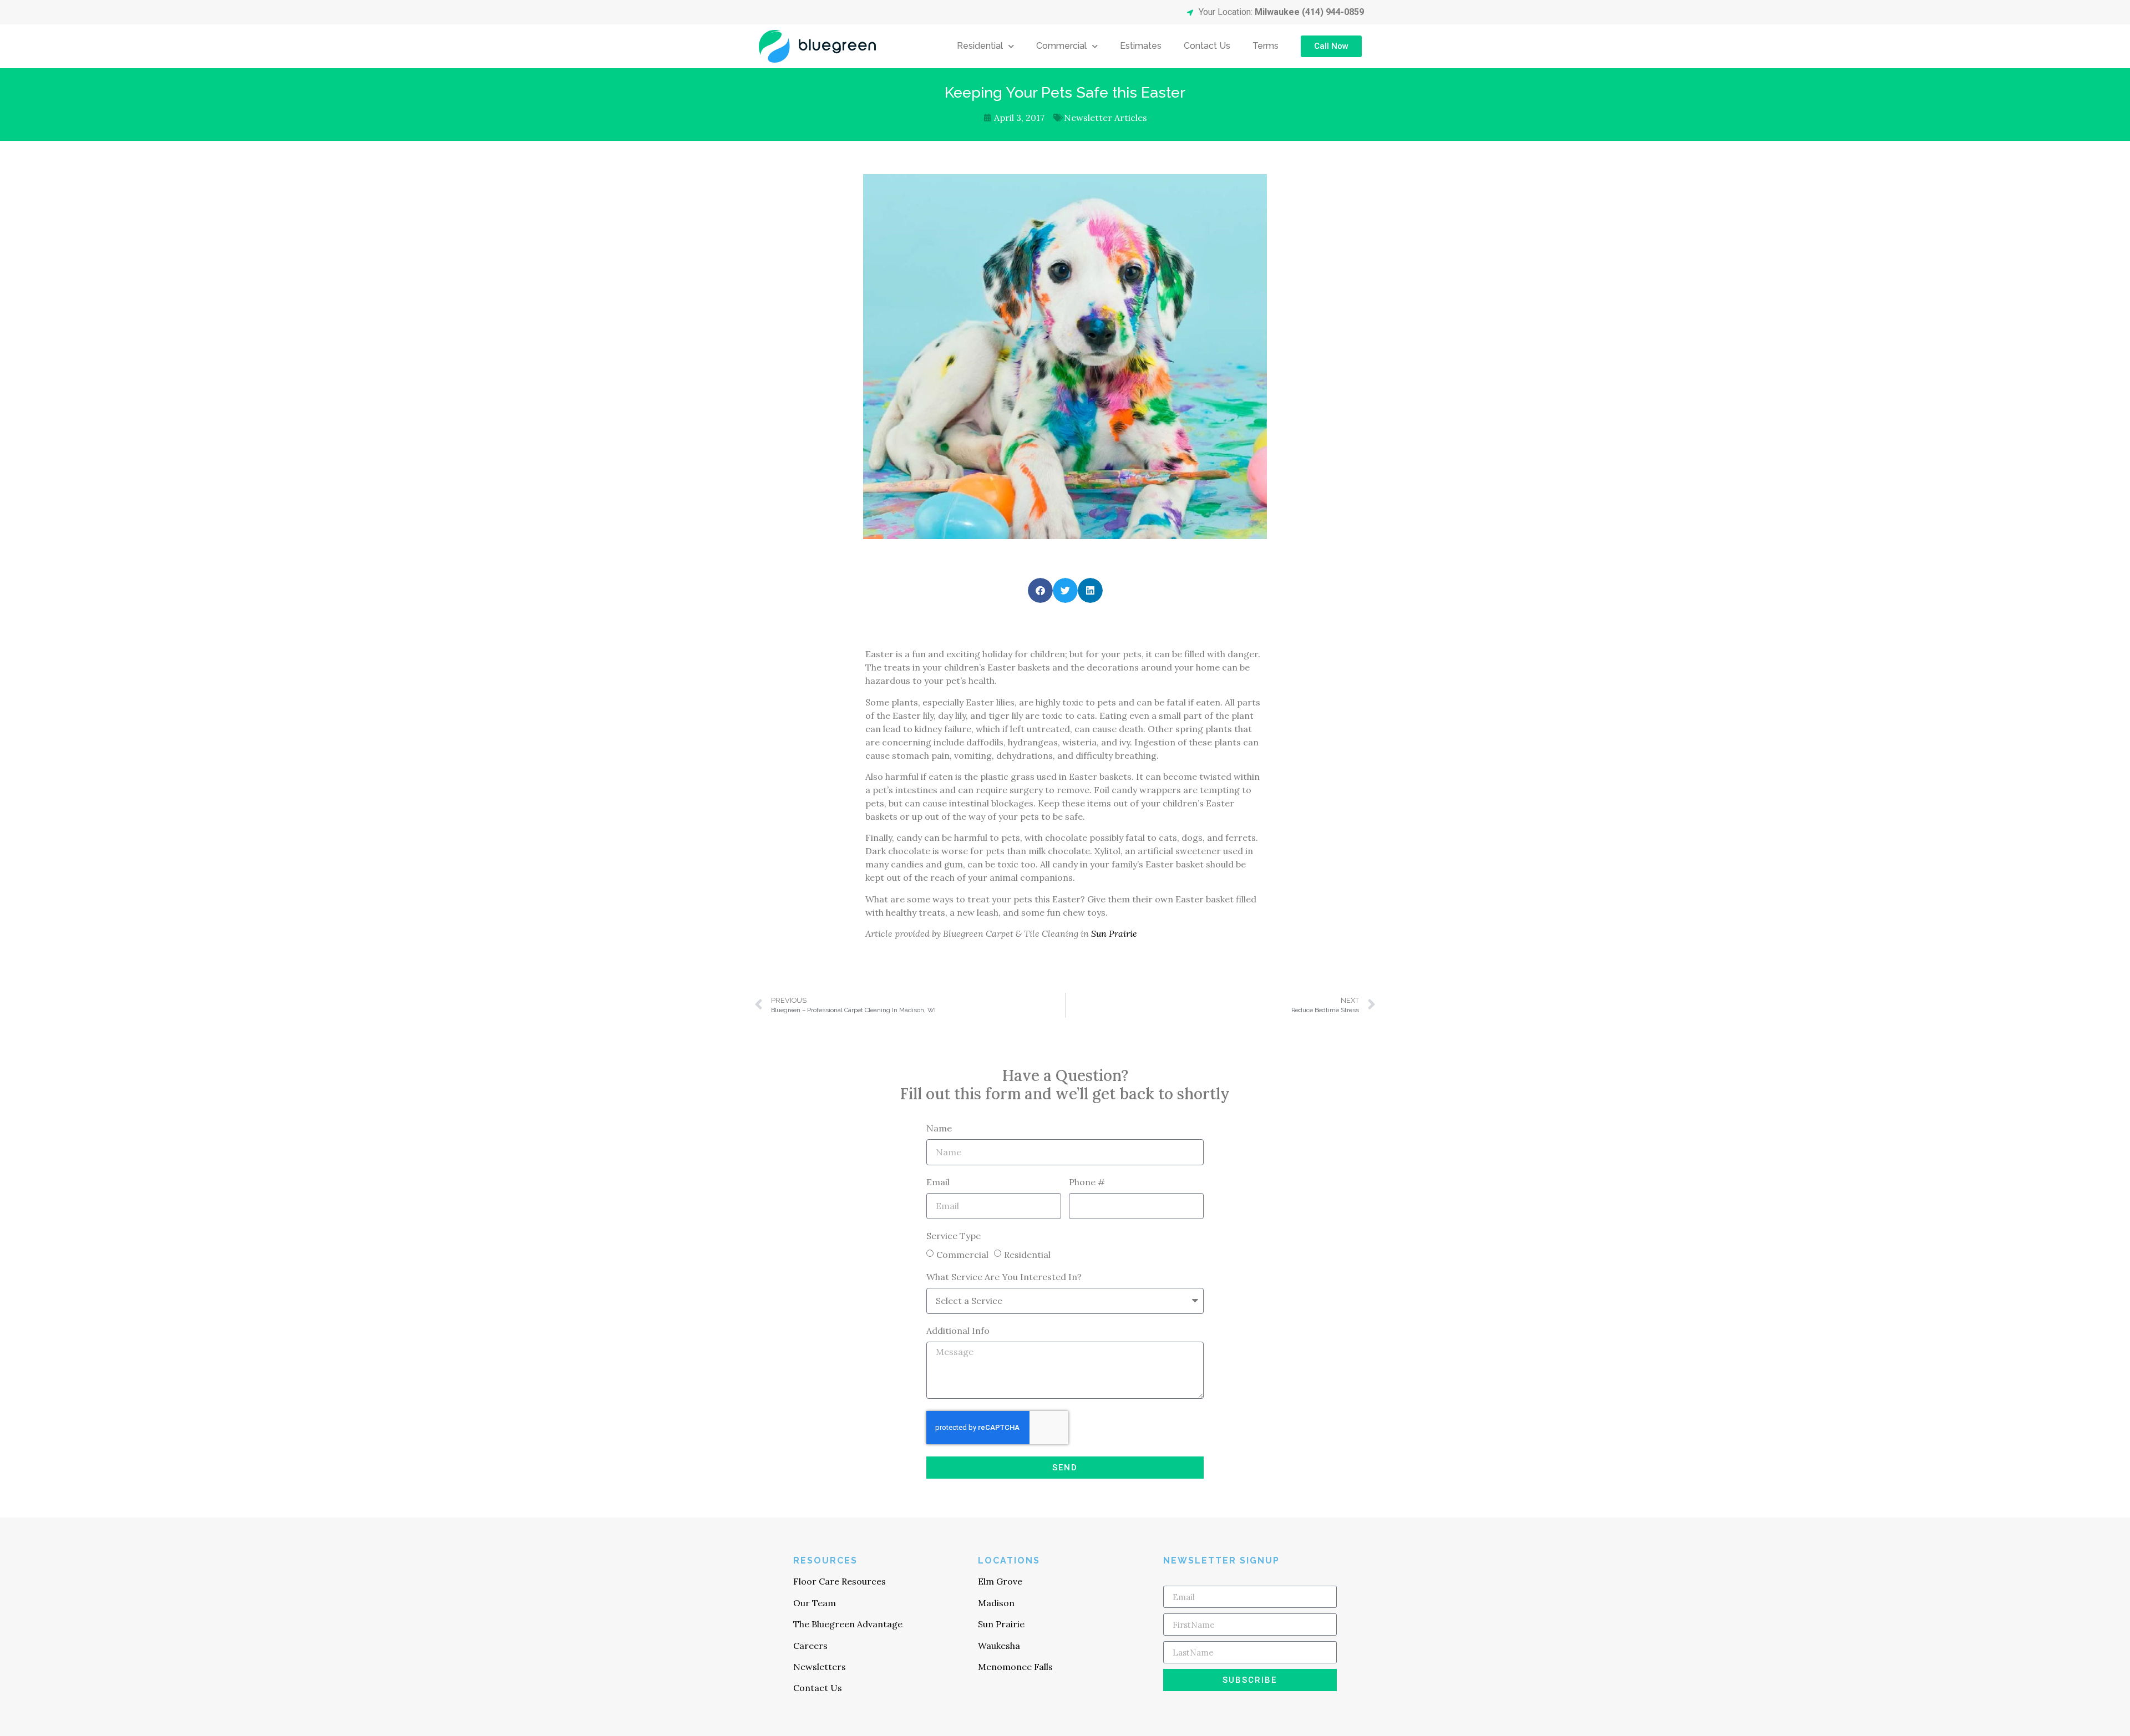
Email (938, 1182)
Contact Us (1207, 46)
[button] (1040, 590)
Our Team (815, 1603)
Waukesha (999, 1646)
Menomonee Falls (1015, 1667)
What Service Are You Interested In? (1004, 1277)
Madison (996, 1603)
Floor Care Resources (840, 1581)
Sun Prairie (1114, 933)
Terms (1266, 46)
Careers (810, 1646)
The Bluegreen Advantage (848, 1624)
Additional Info (958, 1331)
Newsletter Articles (1105, 118)
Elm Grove (1000, 1581)
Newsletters (820, 1667)
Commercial (1061, 46)
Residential (980, 46)
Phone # (1087, 1182)
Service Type (954, 1236)
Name (939, 1129)
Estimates (1141, 46)
